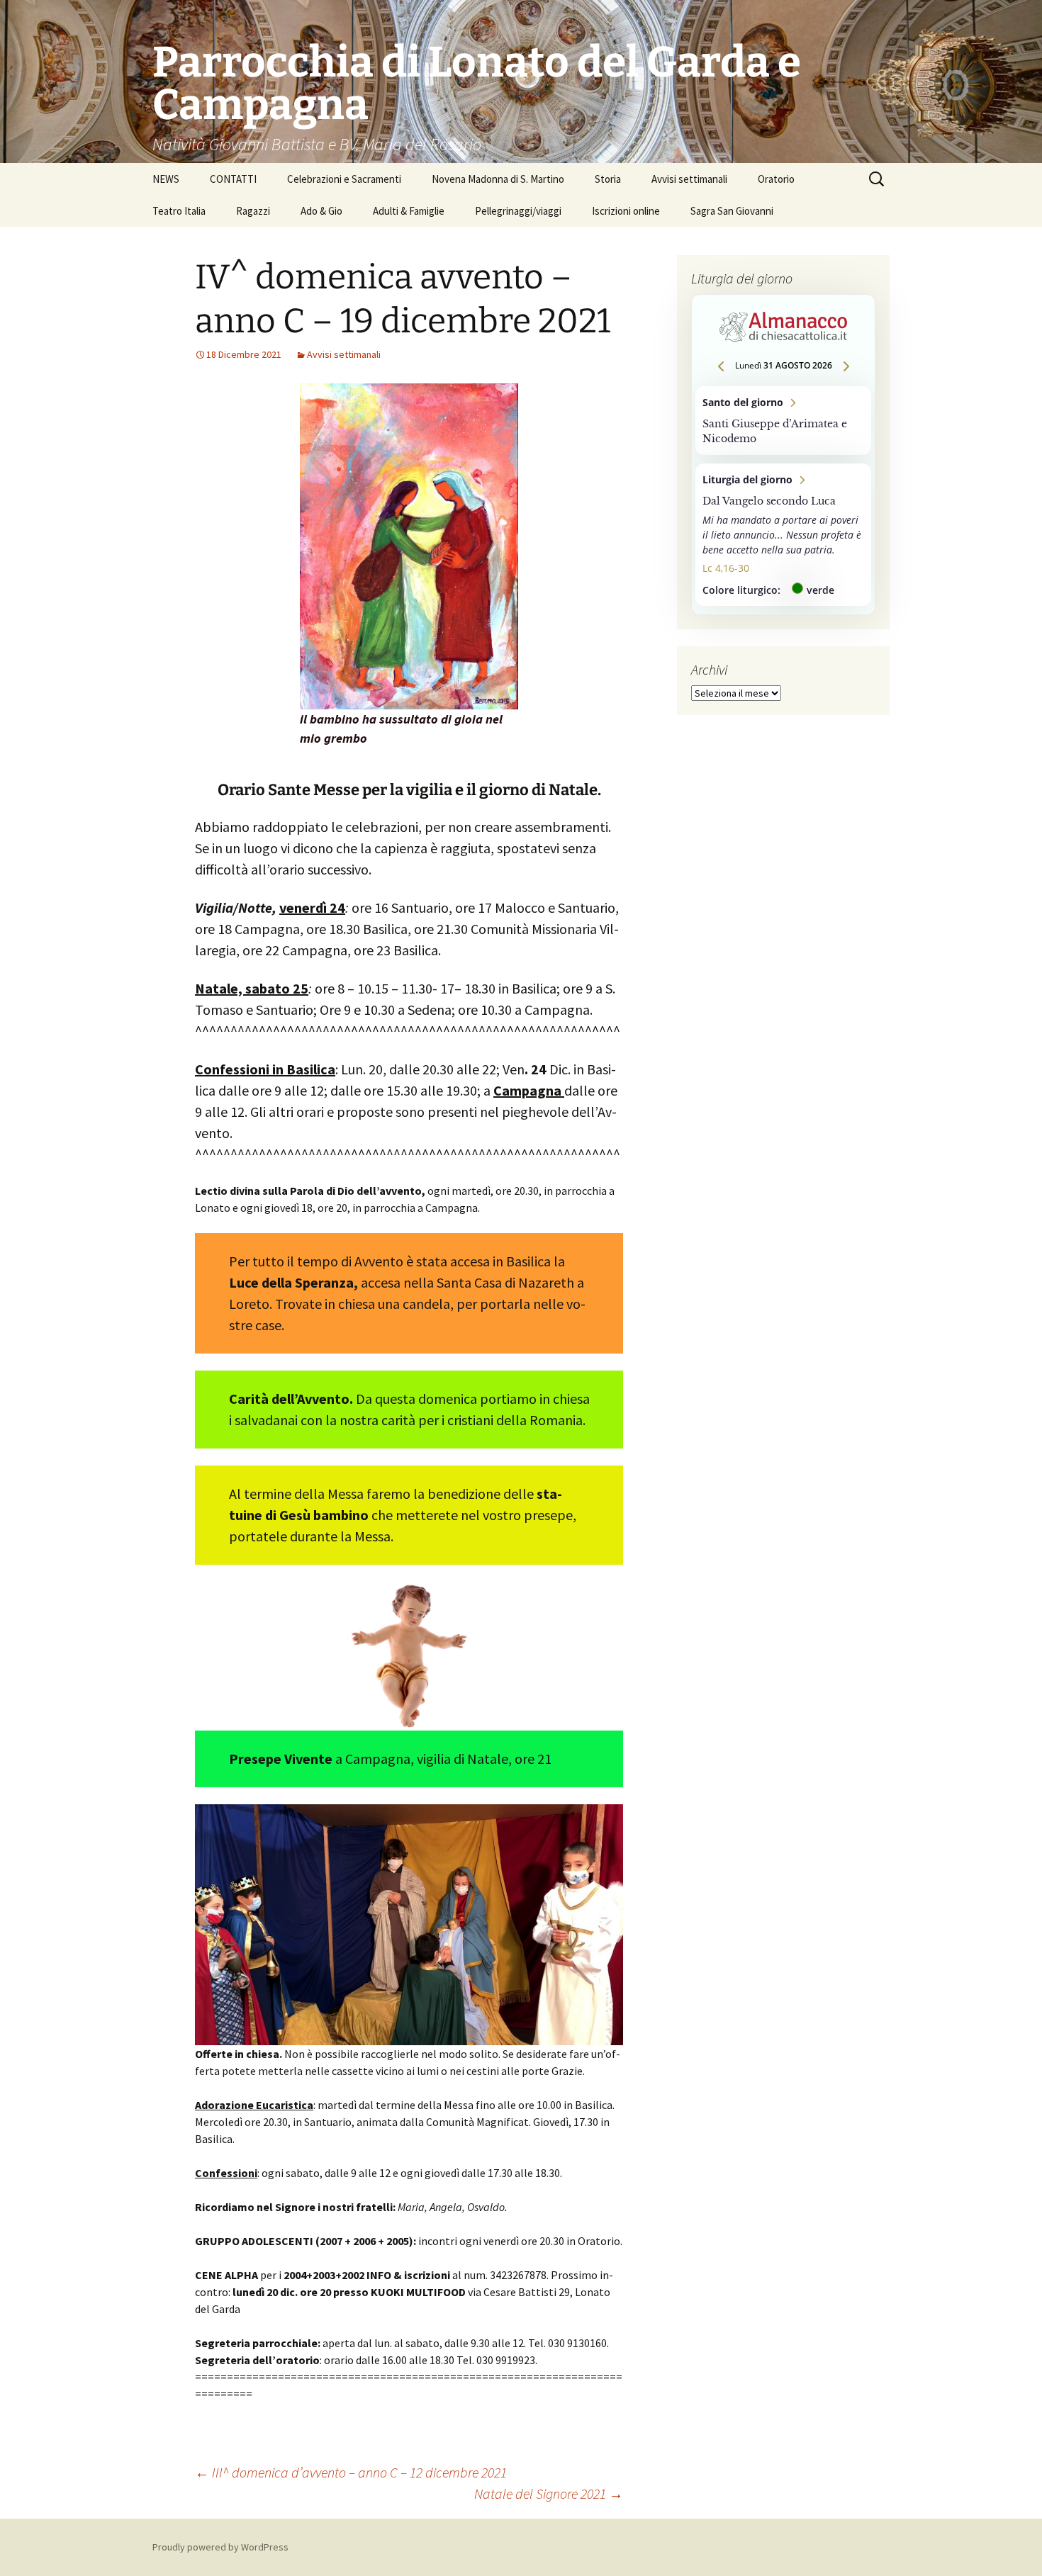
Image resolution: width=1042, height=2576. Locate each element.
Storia (608, 179)
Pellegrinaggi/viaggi (518, 211)
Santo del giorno (783, 421)
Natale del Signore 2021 (549, 2493)
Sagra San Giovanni (732, 211)
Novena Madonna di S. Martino (498, 179)
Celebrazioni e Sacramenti (344, 179)
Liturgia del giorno (783, 535)
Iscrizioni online (626, 211)
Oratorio (776, 179)
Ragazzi (253, 211)
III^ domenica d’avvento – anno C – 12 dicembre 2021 (351, 2472)
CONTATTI (233, 179)
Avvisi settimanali (689, 179)
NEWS (166, 179)
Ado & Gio (321, 211)
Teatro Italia (179, 211)
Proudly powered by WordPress (220, 2547)
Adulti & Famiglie (409, 211)
